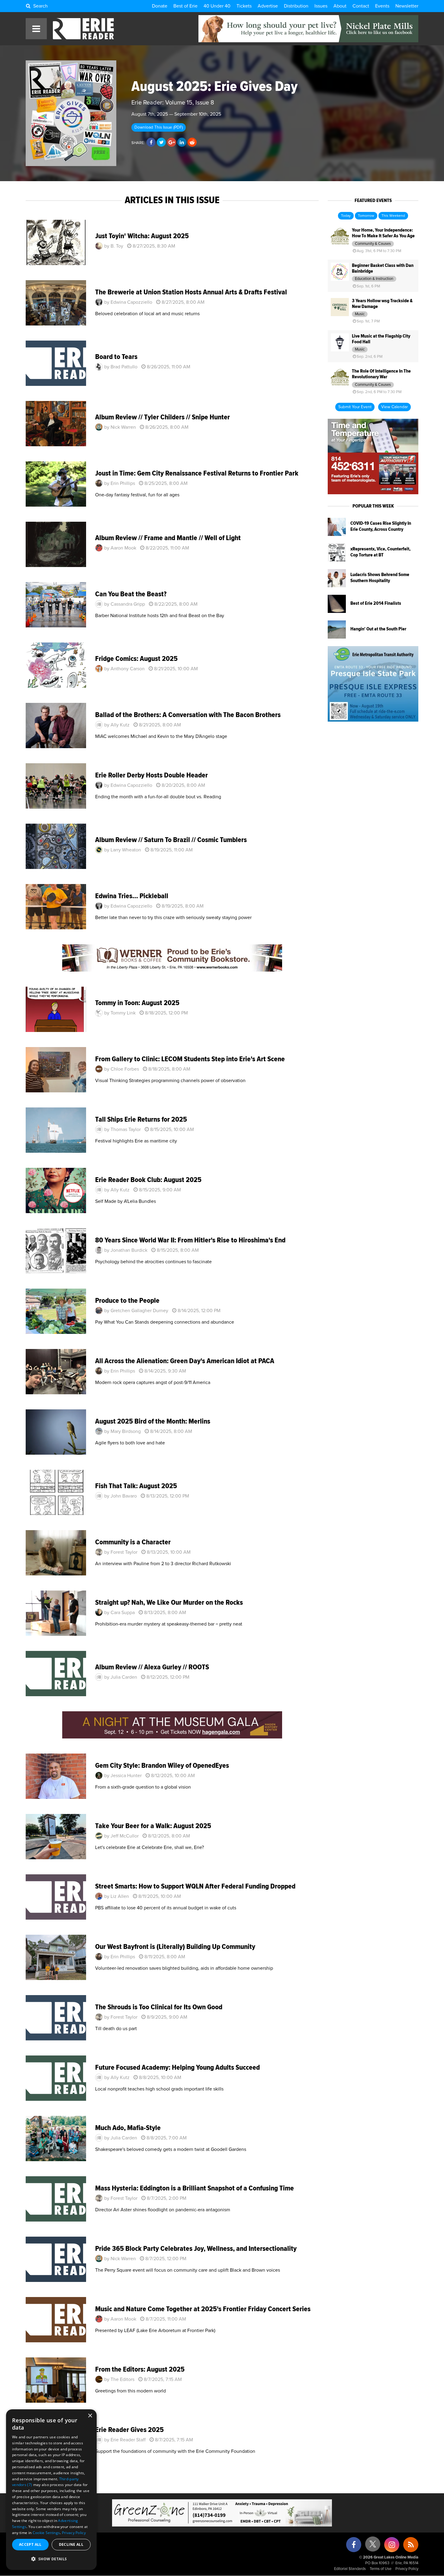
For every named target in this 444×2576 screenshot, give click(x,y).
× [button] (90, 2416)
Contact (361, 6)
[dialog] (51, 2490)
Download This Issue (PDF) (159, 127)
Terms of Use (381, 2569)
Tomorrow (366, 216)
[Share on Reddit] (192, 143)
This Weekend (393, 216)
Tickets (244, 6)
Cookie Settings (46, 2533)
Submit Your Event (355, 407)
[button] (51, 2559)
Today (346, 216)
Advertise (268, 6)
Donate (160, 6)
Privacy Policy (407, 2569)
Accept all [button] (30, 2544)
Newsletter (407, 6)
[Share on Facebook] (151, 143)
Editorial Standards (350, 2569)
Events (382, 6)
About (340, 6)
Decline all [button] (71, 2544)
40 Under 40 (217, 6)
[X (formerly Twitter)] (373, 2546)
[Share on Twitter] (161, 143)
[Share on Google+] (172, 143)
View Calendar (394, 407)
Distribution (296, 6)
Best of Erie (185, 6)
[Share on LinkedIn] (182, 143)
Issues (321, 6)
